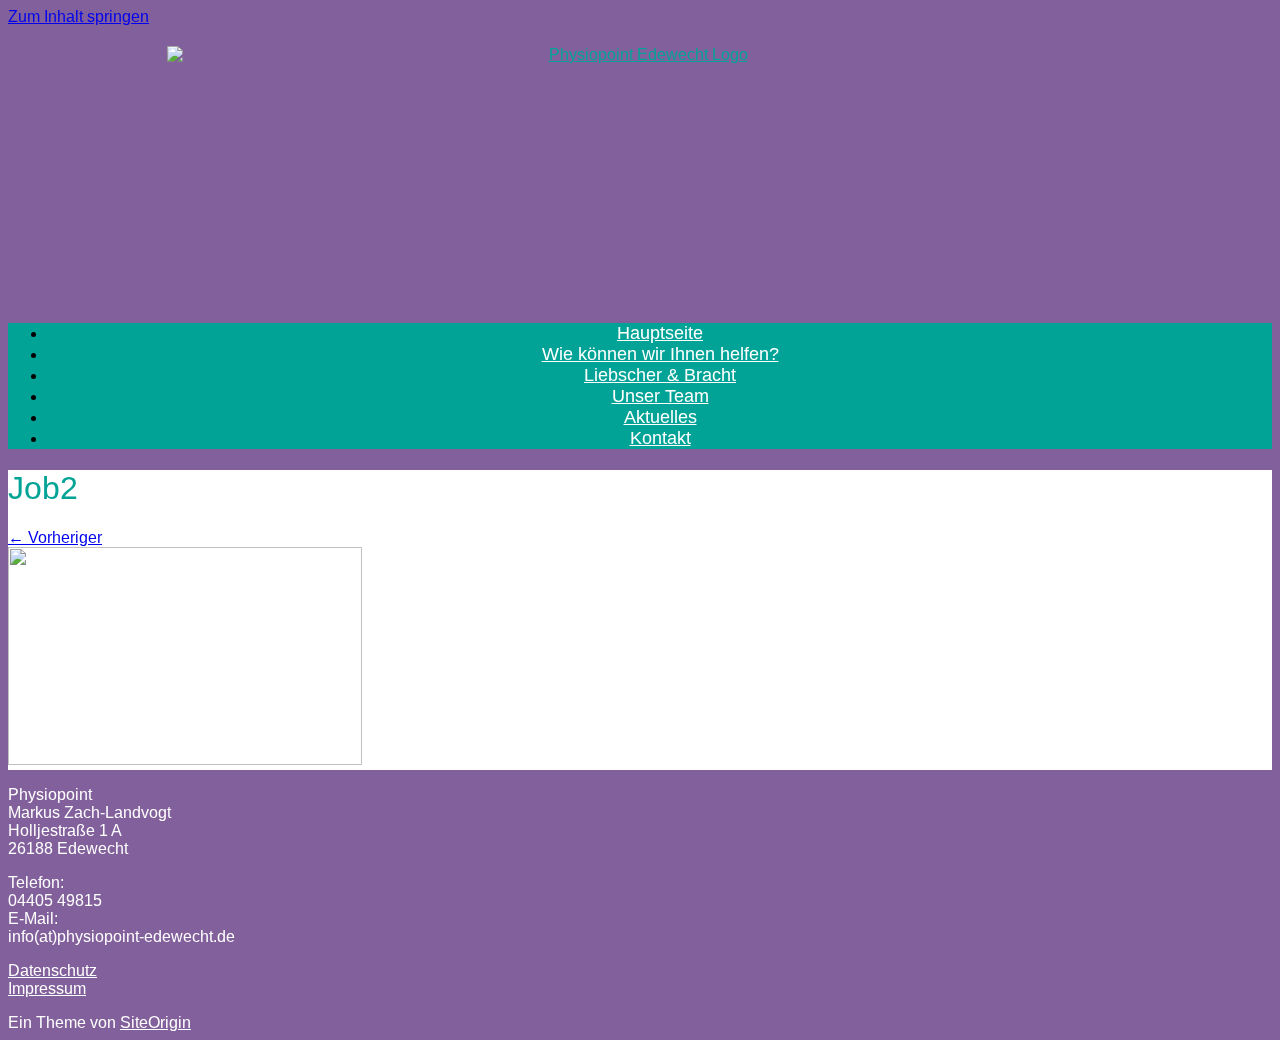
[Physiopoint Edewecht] (640, 166)
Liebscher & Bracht (660, 375)
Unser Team (660, 396)
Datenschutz (52, 970)
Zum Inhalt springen (78, 16)
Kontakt (660, 438)
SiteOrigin (155, 1022)
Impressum (47, 988)
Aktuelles (660, 417)
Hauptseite (660, 333)
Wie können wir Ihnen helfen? (660, 354)
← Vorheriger (55, 537)
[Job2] (185, 758)
